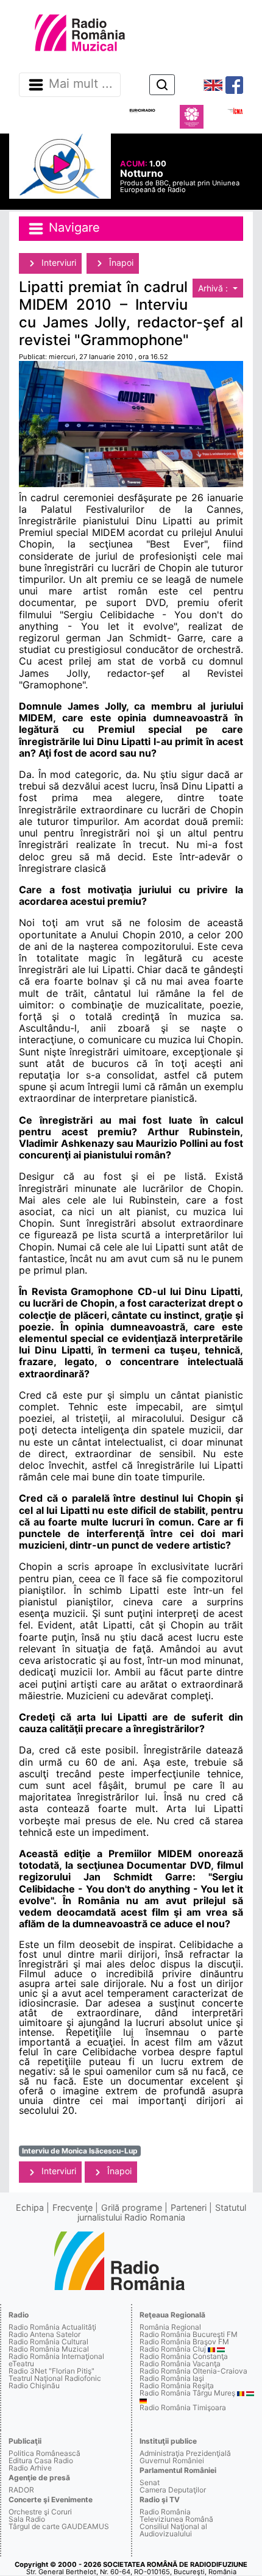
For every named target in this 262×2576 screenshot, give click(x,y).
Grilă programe (132, 2207)
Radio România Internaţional (56, 2356)
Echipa (30, 2207)
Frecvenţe (73, 2207)
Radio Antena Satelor (44, 2334)
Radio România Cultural (48, 2342)
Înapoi (120, 262)
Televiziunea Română (176, 2519)
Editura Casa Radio (41, 2460)
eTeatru (21, 2364)
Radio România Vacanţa (180, 2364)
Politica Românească (44, 2453)
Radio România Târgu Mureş (187, 2393)
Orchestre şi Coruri (40, 2512)
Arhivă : (214, 288)
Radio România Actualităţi (52, 2327)
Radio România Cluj (173, 2349)
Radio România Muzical (49, 2349)
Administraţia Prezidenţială (185, 2453)
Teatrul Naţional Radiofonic (55, 2378)
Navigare (73, 227)
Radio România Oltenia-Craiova (193, 2371)
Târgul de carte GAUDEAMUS (59, 2526)
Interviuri (58, 262)
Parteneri (189, 2207)
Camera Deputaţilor (173, 2490)
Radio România (165, 2512)
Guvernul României (172, 2460)
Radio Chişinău (34, 2385)
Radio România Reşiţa (177, 2385)
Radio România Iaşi (172, 2378)
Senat (150, 2482)
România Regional (170, 2327)
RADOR (21, 2490)
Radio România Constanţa (184, 2356)
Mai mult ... (81, 84)
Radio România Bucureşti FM (189, 2334)
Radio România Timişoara (183, 2407)
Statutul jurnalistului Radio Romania (162, 2212)
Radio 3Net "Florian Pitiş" (51, 2371)
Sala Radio (27, 2519)
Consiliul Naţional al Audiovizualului (173, 2530)
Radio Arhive (30, 2468)
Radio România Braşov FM (184, 2342)
